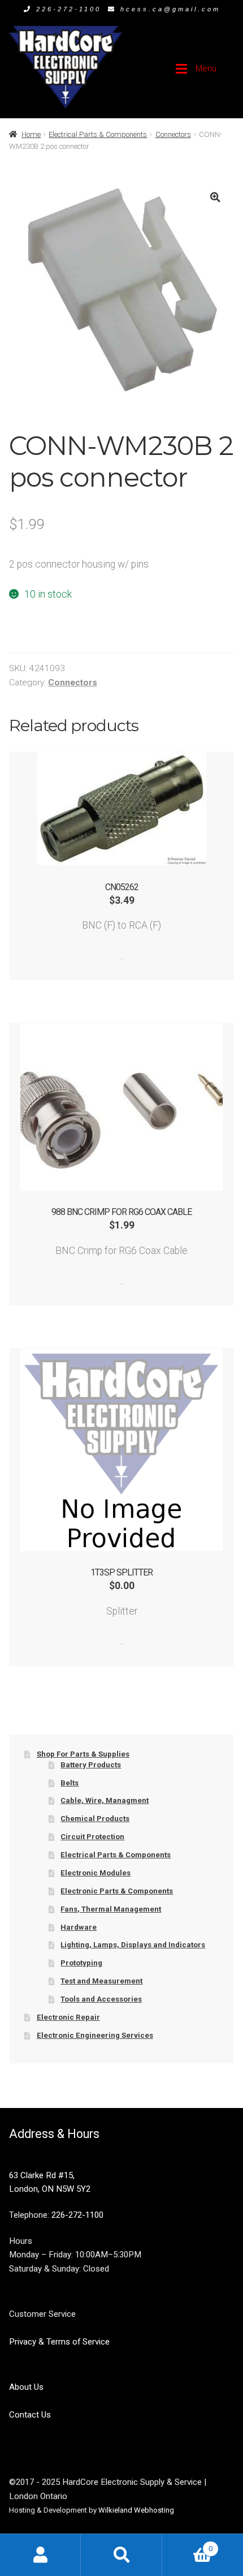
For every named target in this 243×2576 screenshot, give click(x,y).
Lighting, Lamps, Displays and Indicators (133, 1945)
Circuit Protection (92, 1837)
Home (31, 134)
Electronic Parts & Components (117, 1891)
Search (121, 2555)
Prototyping (81, 1963)
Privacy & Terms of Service (59, 2342)
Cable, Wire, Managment (105, 1800)
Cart (187, 2545)
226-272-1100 (69, 9)
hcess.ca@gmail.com (170, 9)
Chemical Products (95, 1819)
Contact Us (30, 2415)
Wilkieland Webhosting (136, 2510)
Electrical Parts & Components (98, 134)
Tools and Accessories (101, 1999)
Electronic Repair (68, 2017)
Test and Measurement (101, 1981)
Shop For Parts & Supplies (83, 1754)
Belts (70, 1783)
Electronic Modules (96, 1873)
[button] (215, 197)
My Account (40, 2555)
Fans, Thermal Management (111, 1909)
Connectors (173, 134)
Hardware (79, 1927)
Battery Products (91, 1765)
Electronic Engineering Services (95, 2035)
